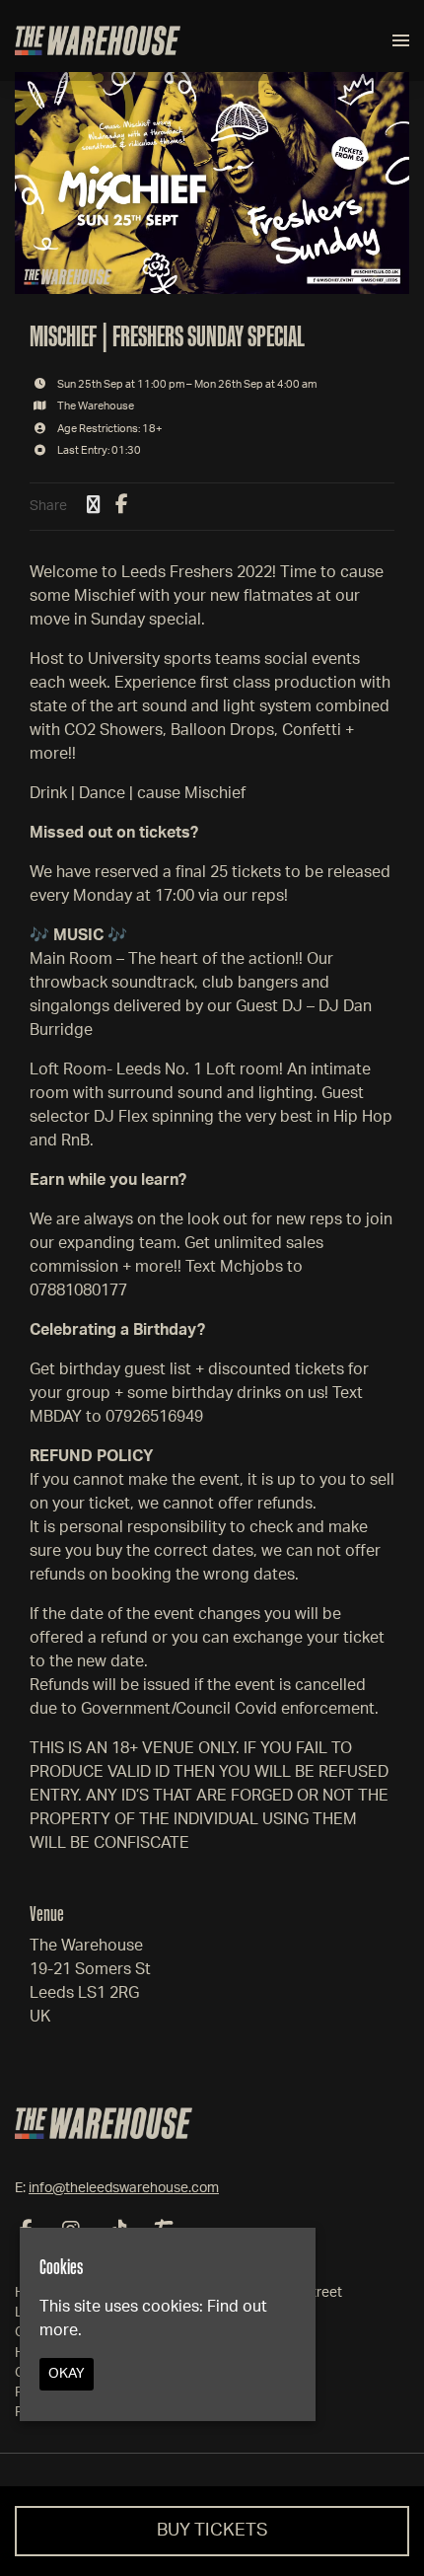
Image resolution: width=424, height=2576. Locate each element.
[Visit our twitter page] (94, 506)
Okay (67, 2374)
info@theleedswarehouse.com (124, 2188)
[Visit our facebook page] (122, 506)
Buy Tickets (212, 2531)
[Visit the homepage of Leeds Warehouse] (98, 40)
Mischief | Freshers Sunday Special (167, 336)
